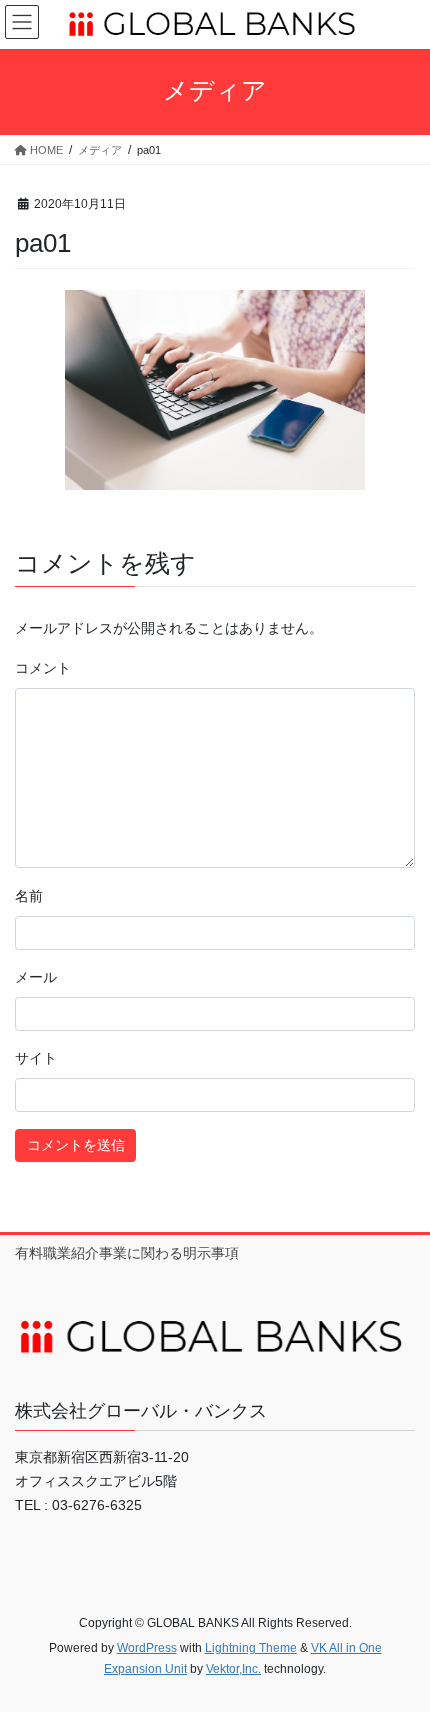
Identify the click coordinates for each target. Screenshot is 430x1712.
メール (36, 977)
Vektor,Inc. (233, 1669)
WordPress (147, 1648)
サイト (36, 1058)
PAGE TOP (399, 1643)
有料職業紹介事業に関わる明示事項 (127, 1253)
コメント (43, 668)
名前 (29, 896)
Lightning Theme (251, 1648)
